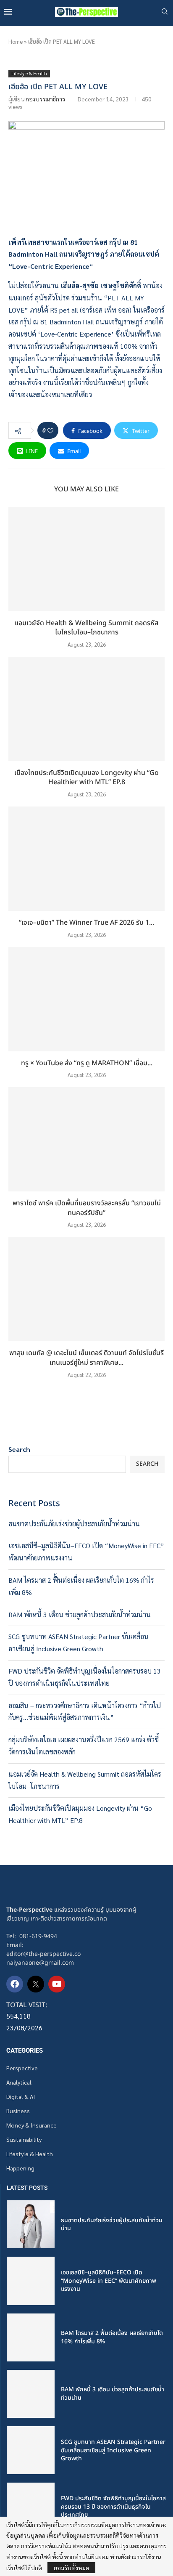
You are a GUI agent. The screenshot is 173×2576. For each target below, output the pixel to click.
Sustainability (24, 2139)
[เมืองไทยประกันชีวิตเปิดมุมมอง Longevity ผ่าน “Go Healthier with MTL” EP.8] (86, 709)
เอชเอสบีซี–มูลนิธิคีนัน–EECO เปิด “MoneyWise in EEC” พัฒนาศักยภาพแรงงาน (109, 2281)
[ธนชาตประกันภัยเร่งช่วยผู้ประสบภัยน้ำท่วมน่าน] (31, 2224)
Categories (25, 2051)
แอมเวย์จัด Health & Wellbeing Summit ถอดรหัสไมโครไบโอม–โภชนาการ (86, 628)
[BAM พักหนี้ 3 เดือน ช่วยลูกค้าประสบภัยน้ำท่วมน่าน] (31, 2394)
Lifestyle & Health (30, 2154)
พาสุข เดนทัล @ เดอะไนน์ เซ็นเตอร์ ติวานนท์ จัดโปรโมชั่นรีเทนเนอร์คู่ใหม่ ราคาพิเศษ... (86, 1358)
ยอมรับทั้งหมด (71, 2568)
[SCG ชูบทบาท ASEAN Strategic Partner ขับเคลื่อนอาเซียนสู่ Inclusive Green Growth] (31, 2450)
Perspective (22, 2068)
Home (16, 41)
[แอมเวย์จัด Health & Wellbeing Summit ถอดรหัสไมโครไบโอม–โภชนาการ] (86, 559)
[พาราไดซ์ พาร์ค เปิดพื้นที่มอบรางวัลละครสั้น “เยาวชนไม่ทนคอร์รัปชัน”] (86, 1139)
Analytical (19, 2082)
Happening (20, 2168)
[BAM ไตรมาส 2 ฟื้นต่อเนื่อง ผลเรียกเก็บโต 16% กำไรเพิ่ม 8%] (31, 2337)
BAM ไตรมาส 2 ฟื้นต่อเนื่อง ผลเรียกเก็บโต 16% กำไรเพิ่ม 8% (112, 2337)
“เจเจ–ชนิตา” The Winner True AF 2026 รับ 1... (86, 923)
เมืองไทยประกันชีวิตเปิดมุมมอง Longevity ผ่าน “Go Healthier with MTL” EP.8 (86, 778)
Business (18, 2111)
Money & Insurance (31, 2125)
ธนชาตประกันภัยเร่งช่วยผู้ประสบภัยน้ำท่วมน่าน (74, 1524)
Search (19, 1449)
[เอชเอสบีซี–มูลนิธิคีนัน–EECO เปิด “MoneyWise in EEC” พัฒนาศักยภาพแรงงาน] (31, 2281)
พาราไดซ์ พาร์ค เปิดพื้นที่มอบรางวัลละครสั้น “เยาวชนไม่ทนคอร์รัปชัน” (87, 1208)
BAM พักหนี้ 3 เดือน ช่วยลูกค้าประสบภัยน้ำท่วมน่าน (80, 1614)
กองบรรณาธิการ (45, 99)
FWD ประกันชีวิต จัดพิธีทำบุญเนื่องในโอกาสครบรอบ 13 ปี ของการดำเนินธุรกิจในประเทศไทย (113, 2507)
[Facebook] (15, 1984)
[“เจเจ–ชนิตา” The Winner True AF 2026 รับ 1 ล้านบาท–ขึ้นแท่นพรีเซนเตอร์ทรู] (86, 859)
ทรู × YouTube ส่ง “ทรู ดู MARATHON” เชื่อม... (87, 1063)
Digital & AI (21, 2096)
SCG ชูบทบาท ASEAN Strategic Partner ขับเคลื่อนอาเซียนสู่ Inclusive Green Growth (113, 2450)
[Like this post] (50, 430)
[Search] (165, 12)
